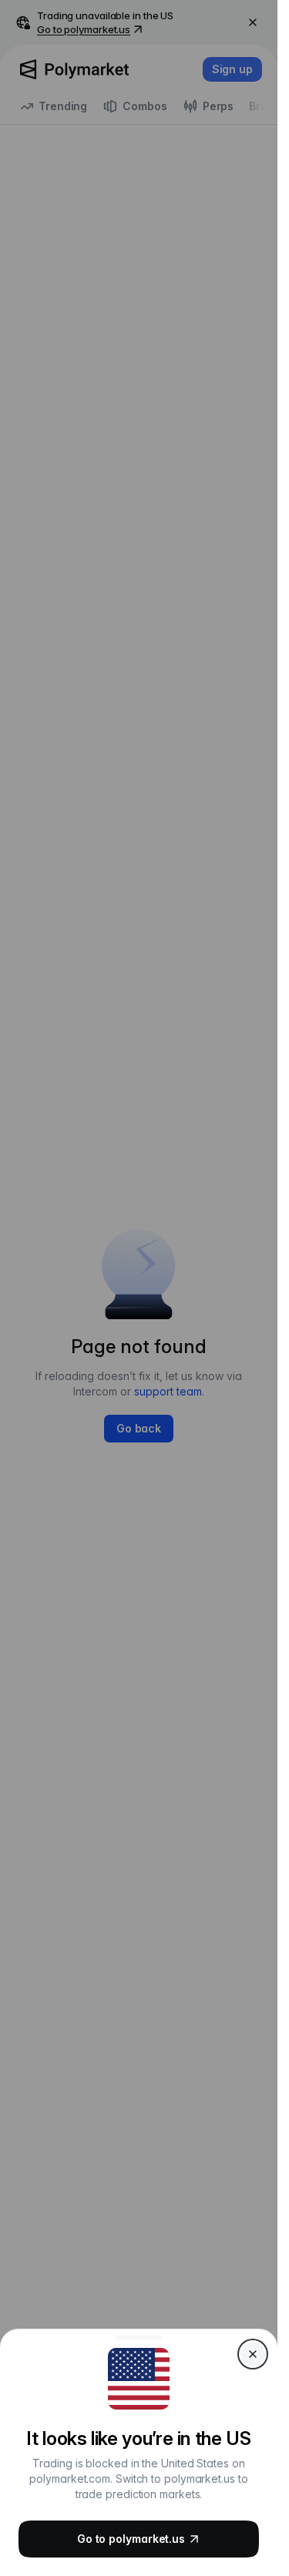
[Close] (253, 2354)
